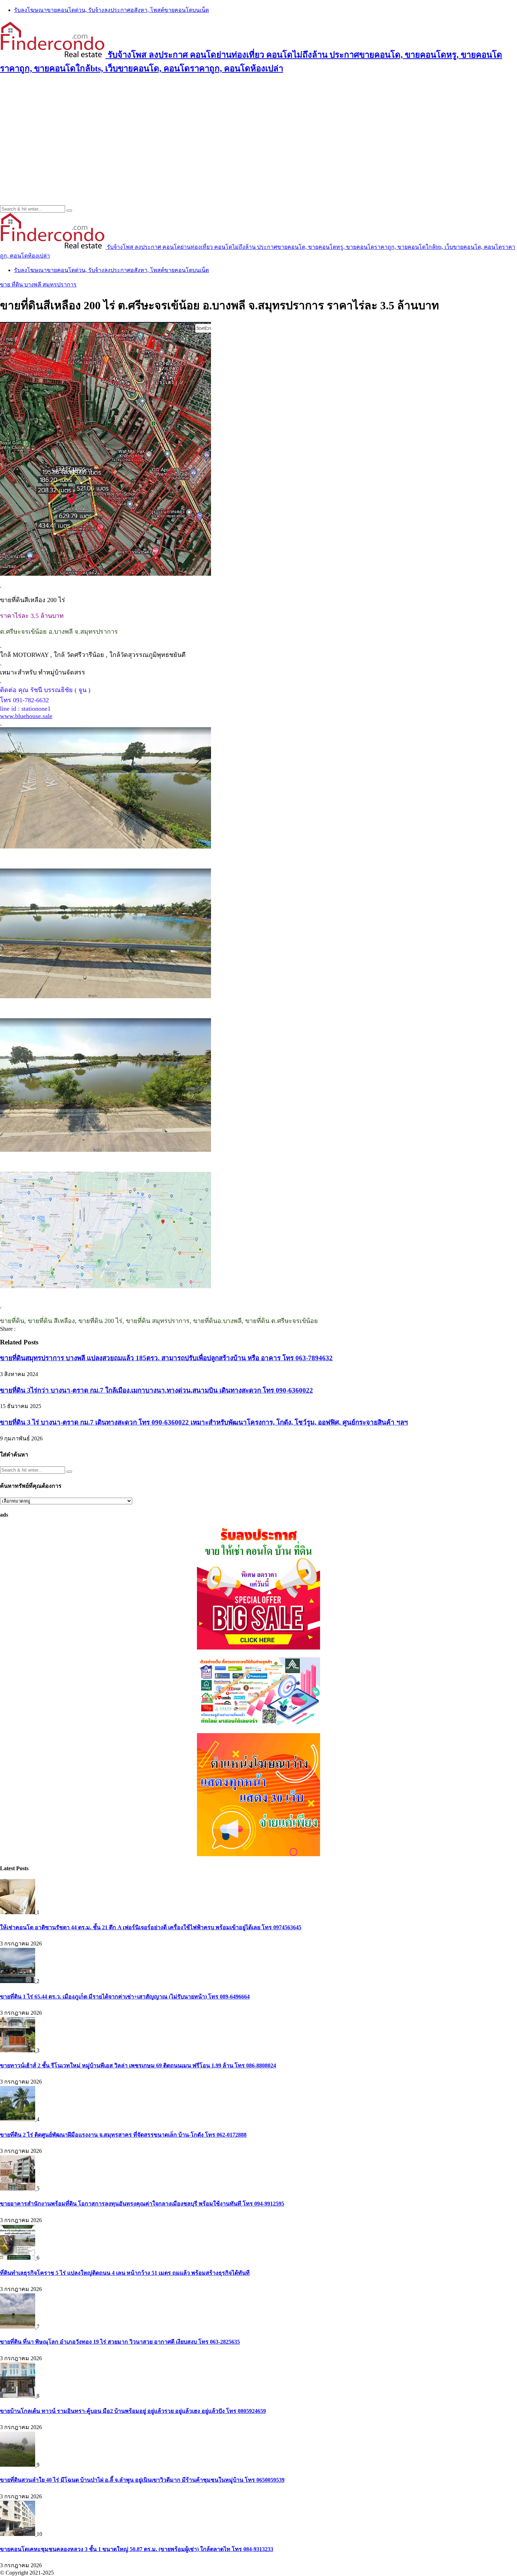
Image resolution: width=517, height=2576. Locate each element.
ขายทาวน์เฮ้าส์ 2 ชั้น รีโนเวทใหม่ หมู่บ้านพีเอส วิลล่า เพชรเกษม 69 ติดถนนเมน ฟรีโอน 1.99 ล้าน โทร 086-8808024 (138, 2065)
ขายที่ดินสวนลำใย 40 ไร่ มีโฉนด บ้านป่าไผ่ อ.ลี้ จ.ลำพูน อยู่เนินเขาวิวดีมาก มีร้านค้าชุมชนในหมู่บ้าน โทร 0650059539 (142, 2480)
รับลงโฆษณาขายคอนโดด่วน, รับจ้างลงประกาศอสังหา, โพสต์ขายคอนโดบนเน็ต (111, 10)
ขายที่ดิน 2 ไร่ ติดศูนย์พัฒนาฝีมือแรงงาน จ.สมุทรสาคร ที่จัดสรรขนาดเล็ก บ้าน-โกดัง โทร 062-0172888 (123, 2135)
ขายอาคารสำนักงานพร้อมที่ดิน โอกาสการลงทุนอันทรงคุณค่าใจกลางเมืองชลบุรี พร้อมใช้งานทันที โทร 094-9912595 (142, 2204)
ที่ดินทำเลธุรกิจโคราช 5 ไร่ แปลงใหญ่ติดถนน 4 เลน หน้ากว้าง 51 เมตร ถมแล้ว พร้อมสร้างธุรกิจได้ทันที (125, 2273)
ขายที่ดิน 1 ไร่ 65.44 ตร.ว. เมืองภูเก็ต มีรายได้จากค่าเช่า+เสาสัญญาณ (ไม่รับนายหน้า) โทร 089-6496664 (125, 1997)
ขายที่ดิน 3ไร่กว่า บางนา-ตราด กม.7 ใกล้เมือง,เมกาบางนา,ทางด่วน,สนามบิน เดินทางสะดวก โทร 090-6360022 (157, 1390)
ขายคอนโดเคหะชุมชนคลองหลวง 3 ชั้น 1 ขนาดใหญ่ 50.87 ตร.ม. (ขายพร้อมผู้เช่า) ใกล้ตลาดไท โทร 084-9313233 (137, 2549)
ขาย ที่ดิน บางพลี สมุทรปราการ (38, 285)
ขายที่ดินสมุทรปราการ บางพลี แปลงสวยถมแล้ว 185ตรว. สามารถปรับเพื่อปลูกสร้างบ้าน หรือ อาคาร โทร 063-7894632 (166, 1358)
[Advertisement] (258, 131)
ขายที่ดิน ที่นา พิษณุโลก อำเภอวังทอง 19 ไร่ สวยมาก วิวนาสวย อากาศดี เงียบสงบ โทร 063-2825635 (120, 2342)
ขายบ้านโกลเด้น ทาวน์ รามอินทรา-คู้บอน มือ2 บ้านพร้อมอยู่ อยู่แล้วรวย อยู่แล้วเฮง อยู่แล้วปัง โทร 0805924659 (133, 2411)
